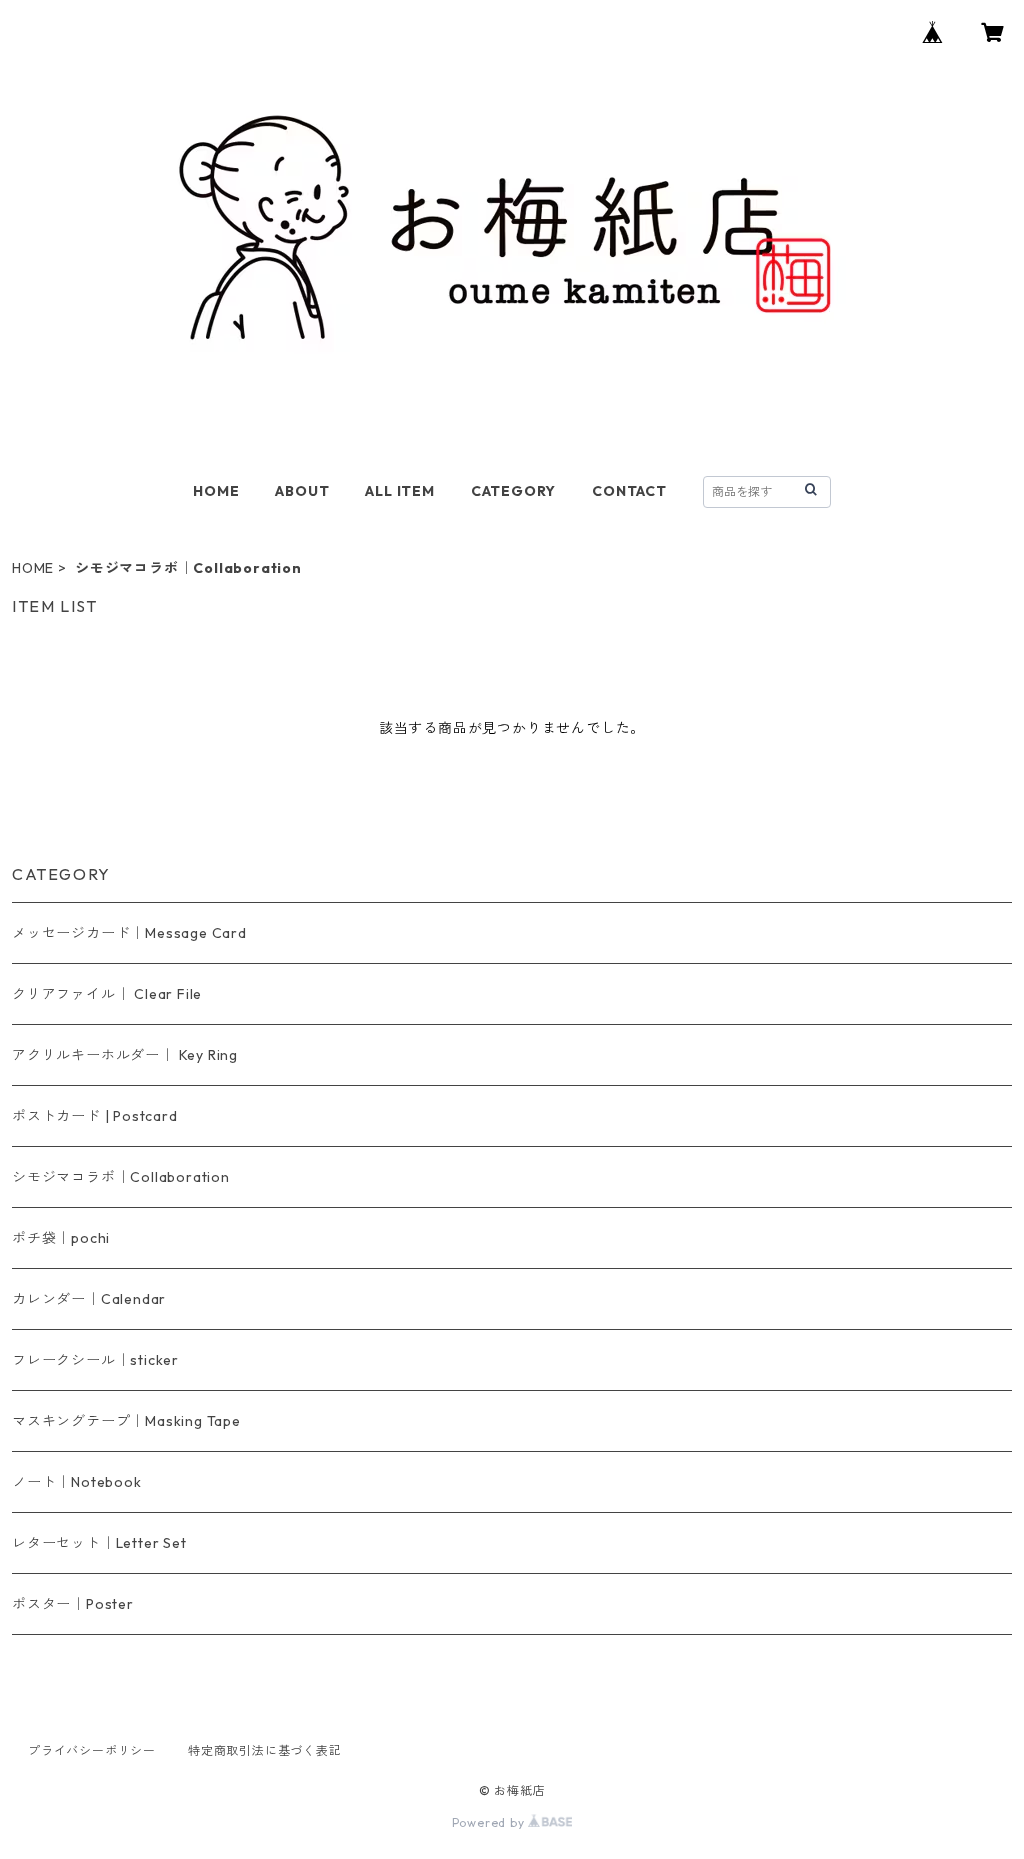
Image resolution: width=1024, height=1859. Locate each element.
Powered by (490, 1822)
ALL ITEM (399, 491)
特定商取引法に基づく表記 (265, 1750)
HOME (216, 491)
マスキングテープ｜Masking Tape (126, 1421)
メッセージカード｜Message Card (129, 933)
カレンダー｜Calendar (89, 1299)
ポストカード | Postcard (95, 1116)
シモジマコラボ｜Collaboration (121, 1177)
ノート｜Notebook (77, 1482)
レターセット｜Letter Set (99, 1543)
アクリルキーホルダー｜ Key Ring (125, 1055)
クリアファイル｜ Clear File (107, 994)
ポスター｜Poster (73, 1604)
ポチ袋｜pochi (61, 1238)
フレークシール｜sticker (95, 1360)
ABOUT (302, 491)
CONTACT (629, 491)
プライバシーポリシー (92, 1750)
